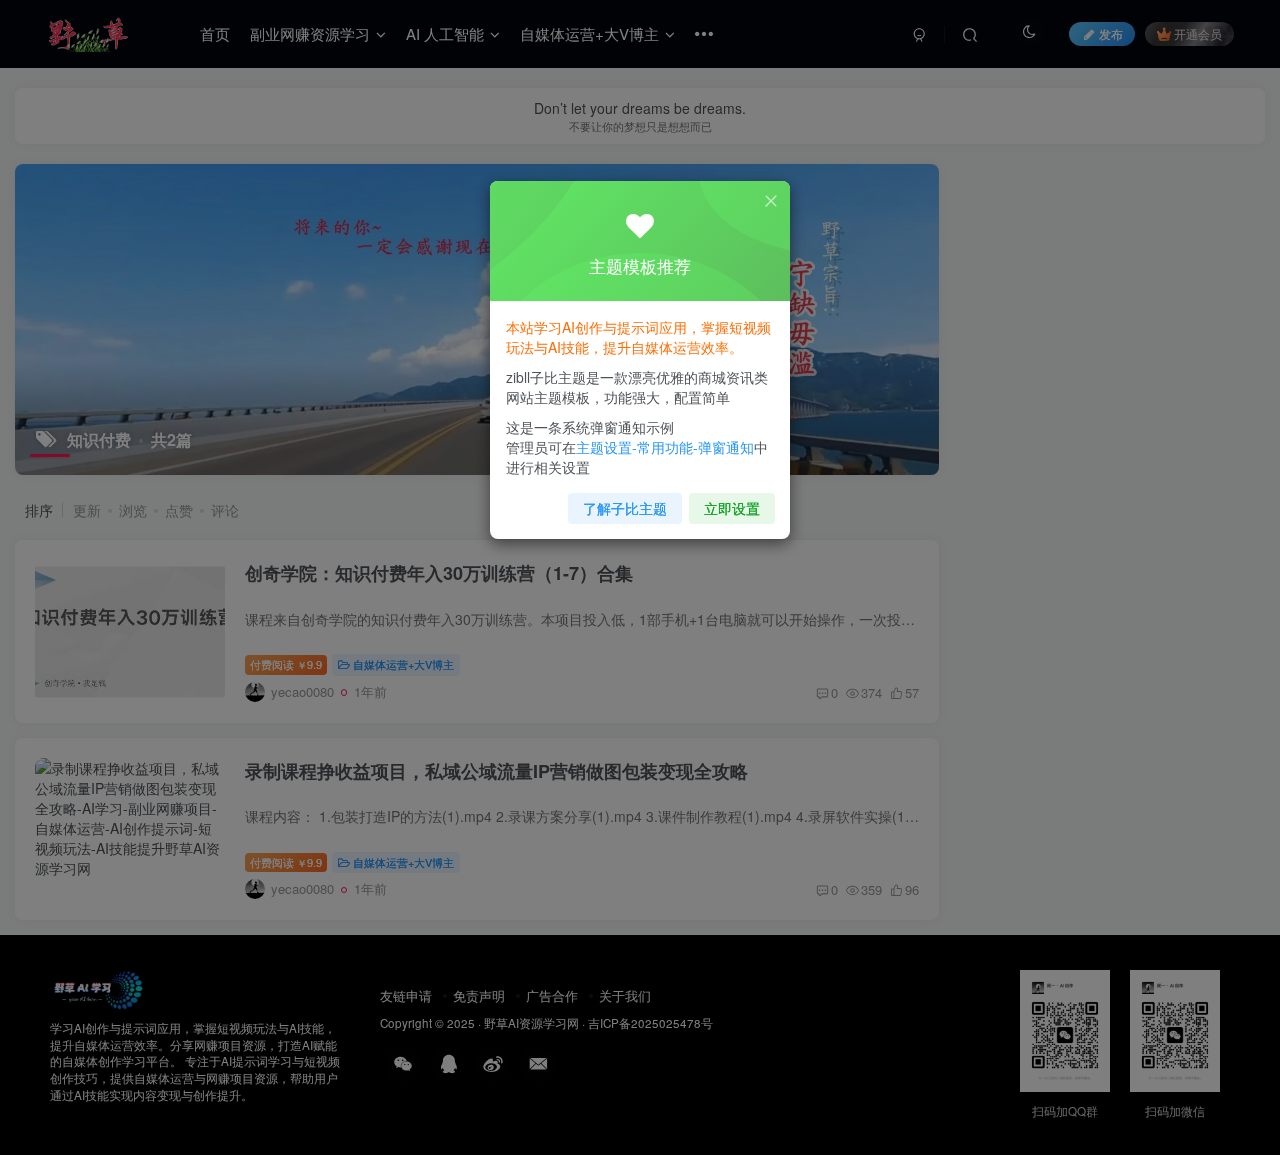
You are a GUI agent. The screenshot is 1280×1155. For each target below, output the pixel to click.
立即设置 (732, 508)
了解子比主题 (625, 508)
